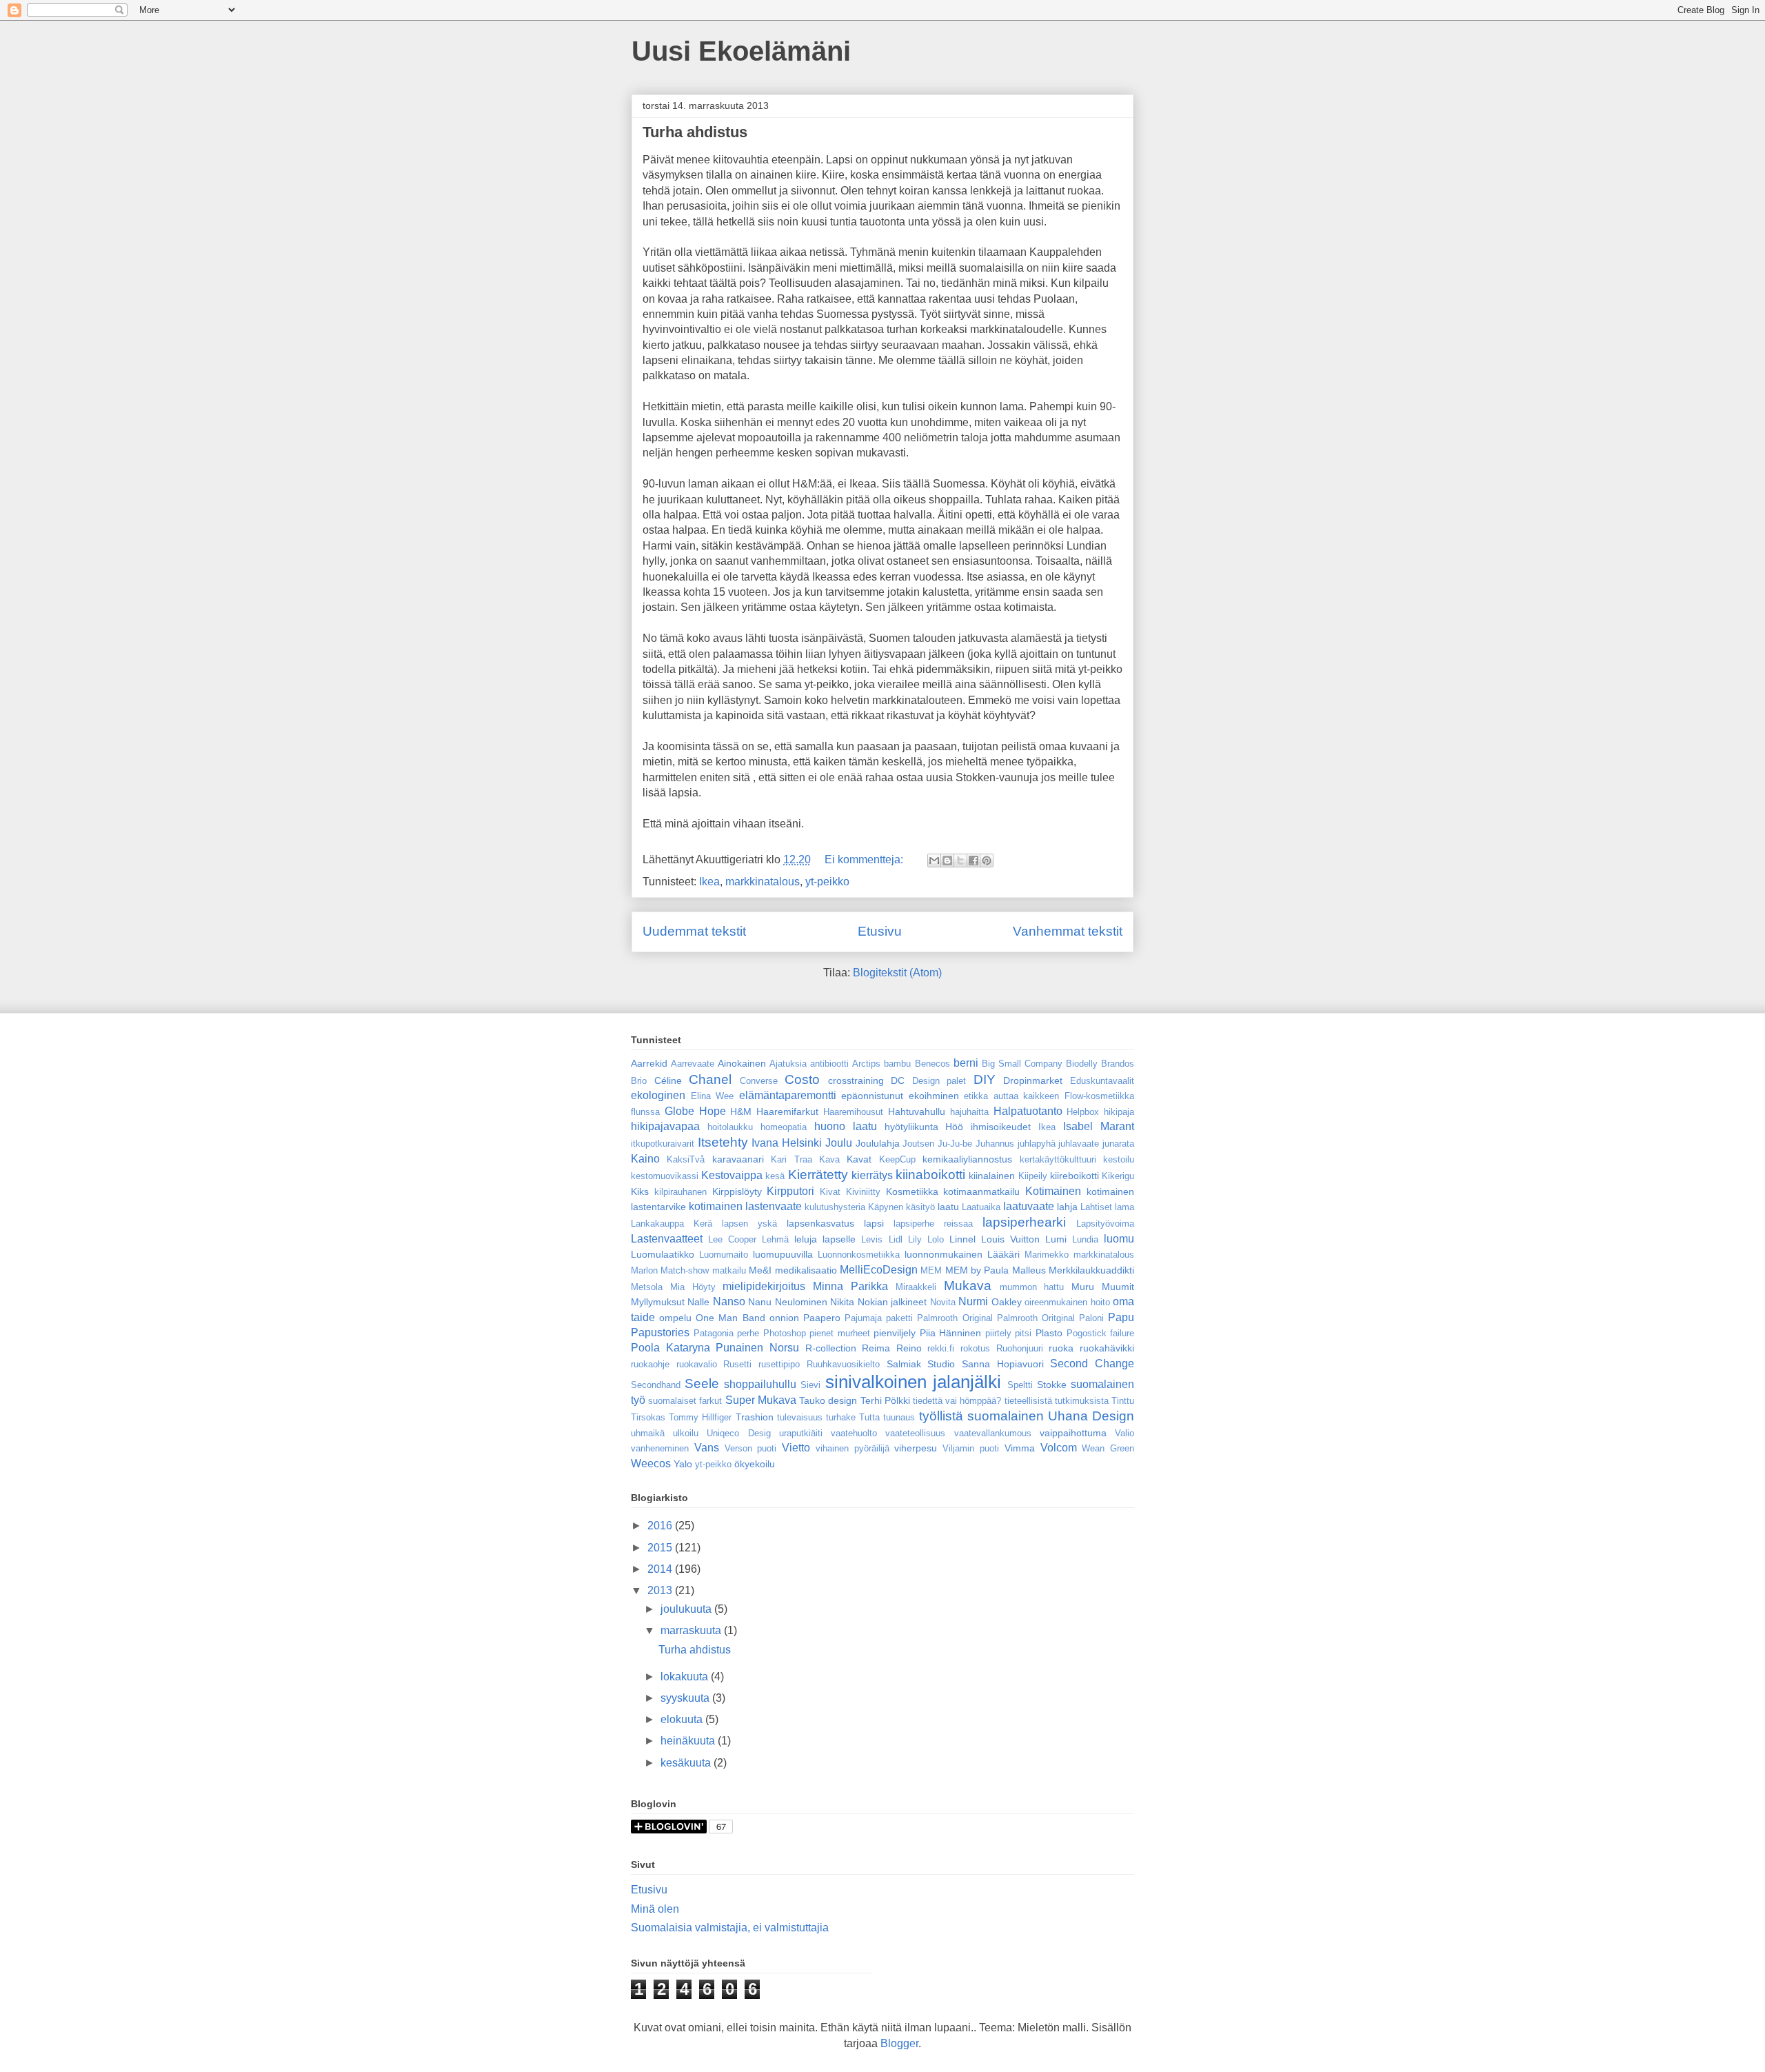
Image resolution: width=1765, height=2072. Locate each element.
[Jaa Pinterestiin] (987, 861)
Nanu (760, 1302)
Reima (876, 1348)
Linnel (962, 1239)
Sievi (810, 1385)
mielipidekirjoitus (764, 1286)
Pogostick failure (1101, 1333)
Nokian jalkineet (892, 1302)
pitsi (1023, 1333)
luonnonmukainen (944, 1254)
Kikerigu (1118, 1176)
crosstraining (856, 1080)
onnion (784, 1318)
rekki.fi (941, 1348)
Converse (759, 1081)
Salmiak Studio (921, 1364)
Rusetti (737, 1364)
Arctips (866, 1064)
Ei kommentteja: (865, 859)
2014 (661, 1569)
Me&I (760, 1270)
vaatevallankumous (993, 1433)
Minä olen (655, 1909)
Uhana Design (1091, 1416)
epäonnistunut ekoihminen (900, 1096)
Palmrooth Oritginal (1036, 1318)
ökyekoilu (755, 1464)
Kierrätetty (818, 1175)
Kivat (830, 1192)
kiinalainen (992, 1176)
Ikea (709, 882)
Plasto (1049, 1333)
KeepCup (897, 1159)
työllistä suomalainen (981, 1416)
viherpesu (916, 1448)
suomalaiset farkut (685, 1401)
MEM (931, 1270)
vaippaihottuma (1073, 1433)
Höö (954, 1127)
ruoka (1061, 1348)
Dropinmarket (1033, 1080)
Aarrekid (649, 1063)
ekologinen (658, 1095)
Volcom (1059, 1448)
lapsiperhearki (1024, 1222)
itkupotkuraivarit (663, 1144)
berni (966, 1063)
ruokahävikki (1107, 1348)
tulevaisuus (800, 1417)
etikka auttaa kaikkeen (1011, 1096)
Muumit (1118, 1287)
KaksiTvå (686, 1159)
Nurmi (973, 1301)
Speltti (1020, 1385)
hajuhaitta (969, 1112)
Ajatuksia (788, 1064)
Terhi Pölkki (885, 1400)
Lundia (1085, 1239)
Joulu (839, 1143)
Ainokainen (742, 1063)
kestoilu (1119, 1159)
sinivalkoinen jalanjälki (913, 1382)
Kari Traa (791, 1159)
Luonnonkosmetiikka (859, 1255)
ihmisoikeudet (1001, 1127)
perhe (748, 1333)
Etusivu (880, 931)
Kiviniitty (863, 1192)
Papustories (660, 1332)
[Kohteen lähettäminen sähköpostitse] (934, 861)
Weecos (651, 1464)
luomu (1119, 1239)
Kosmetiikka (912, 1191)
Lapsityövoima (1105, 1224)
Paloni (1091, 1318)
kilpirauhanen (680, 1192)
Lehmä (775, 1239)
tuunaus (899, 1417)
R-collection (831, 1348)
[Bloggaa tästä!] (947, 861)
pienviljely (895, 1333)
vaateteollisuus (915, 1433)
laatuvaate (1029, 1206)
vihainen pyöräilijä (853, 1448)
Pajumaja (863, 1318)
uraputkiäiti (801, 1433)
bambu (897, 1064)
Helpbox (1083, 1112)
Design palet (939, 1081)
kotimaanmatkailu (981, 1191)
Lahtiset (1096, 1207)
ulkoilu (686, 1433)
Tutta (869, 1417)
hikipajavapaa (665, 1126)
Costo (802, 1079)
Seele (702, 1384)
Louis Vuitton (1010, 1239)
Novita (943, 1302)
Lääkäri (1003, 1254)
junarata (1118, 1144)
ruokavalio (697, 1364)
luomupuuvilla (783, 1254)
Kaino (645, 1159)
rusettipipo (779, 1364)
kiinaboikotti (930, 1175)
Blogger (899, 2043)
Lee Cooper (732, 1239)
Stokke (1052, 1385)
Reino (909, 1348)
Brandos (1118, 1064)
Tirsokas (648, 1417)
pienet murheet (840, 1333)
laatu (948, 1207)
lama (1124, 1207)
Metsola (647, 1287)
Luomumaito (724, 1255)
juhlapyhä (1037, 1144)
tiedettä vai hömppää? (957, 1401)
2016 (661, 1526)
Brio (639, 1081)
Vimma (1020, 1448)
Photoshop (785, 1333)
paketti (899, 1318)
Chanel (710, 1079)
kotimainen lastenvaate (745, 1206)
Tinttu (1123, 1401)
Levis (872, 1239)
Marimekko (1047, 1255)
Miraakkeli (916, 1287)
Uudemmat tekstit (694, 931)
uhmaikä (648, 1433)
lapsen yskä (749, 1224)
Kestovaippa (732, 1175)
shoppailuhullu (760, 1384)
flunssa (645, 1112)
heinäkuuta (689, 1741)
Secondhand (656, 1385)
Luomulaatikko (663, 1254)
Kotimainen (1053, 1191)
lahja (1067, 1207)
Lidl (896, 1239)
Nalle (698, 1302)
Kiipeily (1033, 1176)
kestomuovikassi (665, 1176)
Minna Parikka (850, 1286)
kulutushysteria (835, 1207)
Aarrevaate (693, 1064)
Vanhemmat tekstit (1068, 931)
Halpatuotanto (1028, 1111)
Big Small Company (1022, 1064)
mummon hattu (1032, 1287)
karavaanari (738, 1159)
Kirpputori (790, 1191)
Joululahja (878, 1143)
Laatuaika (981, 1207)
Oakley (1007, 1302)
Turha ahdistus (695, 132)
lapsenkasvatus (820, 1223)
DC (898, 1080)
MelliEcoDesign (879, 1270)
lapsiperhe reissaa (933, 1224)
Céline (668, 1080)
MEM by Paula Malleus (996, 1270)
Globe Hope (695, 1111)
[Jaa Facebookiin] (974, 861)
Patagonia (714, 1333)
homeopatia (784, 1127)
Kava (829, 1159)
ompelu (675, 1318)
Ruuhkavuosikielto (843, 1364)
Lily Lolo (926, 1239)
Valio (1124, 1433)
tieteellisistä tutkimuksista (1057, 1401)
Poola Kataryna (670, 1348)
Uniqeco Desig (738, 1433)
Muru (1083, 1287)
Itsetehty (723, 1142)
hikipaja (1119, 1112)
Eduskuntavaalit (1102, 1081)
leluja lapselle (825, 1239)
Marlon (644, 1270)
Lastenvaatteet (667, 1239)
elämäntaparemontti (788, 1095)
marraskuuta (692, 1630)
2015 (661, 1548)
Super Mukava (761, 1400)
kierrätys (872, 1175)
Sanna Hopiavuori (1003, 1364)
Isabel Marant (1099, 1126)
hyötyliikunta (911, 1127)
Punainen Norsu (757, 1348)
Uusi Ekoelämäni (741, 51)
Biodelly (1082, 1064)
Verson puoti (751, 1448)
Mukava (968, 1286)
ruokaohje (650, 1364)
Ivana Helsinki (787, 1143)
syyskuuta (686, 1698)
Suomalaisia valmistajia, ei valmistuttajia (730, 1928)
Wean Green (1108, 1448)
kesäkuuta (687, 1763)
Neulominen (801, 1302)
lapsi (874, 1223)
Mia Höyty (693, 1287)
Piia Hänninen (951, 1333)
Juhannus (995, 1144)
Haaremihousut (853, 1112)
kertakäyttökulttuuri (1058, 1159)
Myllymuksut (658, 1302)
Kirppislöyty (737, 1191)
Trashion (755, 1417)
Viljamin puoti (971, 1448)
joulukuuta (687, 1609)
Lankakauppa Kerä (672, 1224)
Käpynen (886, 1207)
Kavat (859, 1159)
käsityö (920, 1207)
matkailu (729, 1270)
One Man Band (730, 1318)
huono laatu (846, 1126)
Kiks (640, 1191)
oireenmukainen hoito (1067, 1302)
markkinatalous (763, 882)
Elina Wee (713, 1096)
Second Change (1092, 1364)
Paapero (822, 1318)
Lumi (1056, 1239)
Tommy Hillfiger (700, 1417)
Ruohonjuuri (1020, 1348)
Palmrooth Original (955, 1318)
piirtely (998, 1333)
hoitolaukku (730, 1127)
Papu (1121, 1317)
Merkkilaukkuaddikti (1091, 1270)
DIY (985, 1079)
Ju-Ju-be (955, 1144)
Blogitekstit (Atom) (897, 973)
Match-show (685, 1270)
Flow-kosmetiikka (1099, 1096)
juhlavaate (1079, 1144)
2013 (661, 1590)
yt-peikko (827, 882)
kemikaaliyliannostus (967, 1159)
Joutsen (918, 1144)
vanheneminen (660, 1448)
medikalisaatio (806, 1270)
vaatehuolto (854, 1433)
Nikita (842, 1302)
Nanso (729, 1301)
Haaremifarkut (787, 1112)
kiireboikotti (1075, 1176)
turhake (841, 1417)
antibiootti (829, 1064)
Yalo (683, 1464)
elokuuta (683, 1719)
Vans (707, 1448)
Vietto (796, 1448)
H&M (741, 1112)
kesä (775, 1176)
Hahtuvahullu (917, 1112)
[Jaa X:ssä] (960, 861)
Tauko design (828, 1400)
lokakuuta (686, 1677)
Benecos (932, 1064)
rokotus (975, 1348)
